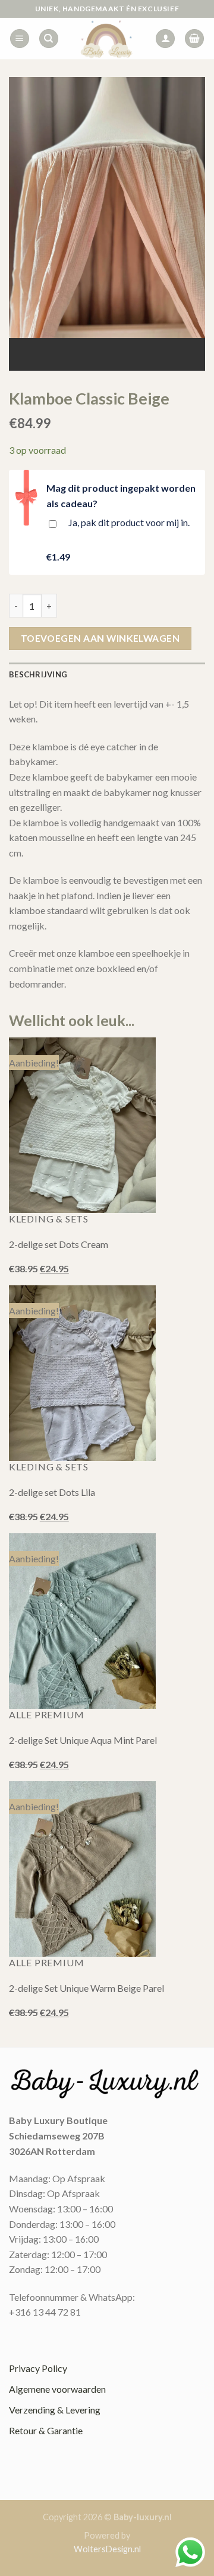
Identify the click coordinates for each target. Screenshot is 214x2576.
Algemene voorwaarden (57, 2389)
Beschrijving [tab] (38, 674)
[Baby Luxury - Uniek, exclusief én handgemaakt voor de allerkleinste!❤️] (107, 39)
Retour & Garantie (46, 2430)
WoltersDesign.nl (107, 2549)
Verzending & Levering (55, 2410)
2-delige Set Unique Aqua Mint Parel (83, 1740)
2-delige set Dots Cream (59, 1244)
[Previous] (86, 350)
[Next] (119, 350)
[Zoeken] (49, 39)
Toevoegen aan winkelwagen (100, 638)
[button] (20, 39)
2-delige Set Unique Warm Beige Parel (86, 1988)
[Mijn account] (165, 39)
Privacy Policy (38, 2368)
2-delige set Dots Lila (52, 1492)
